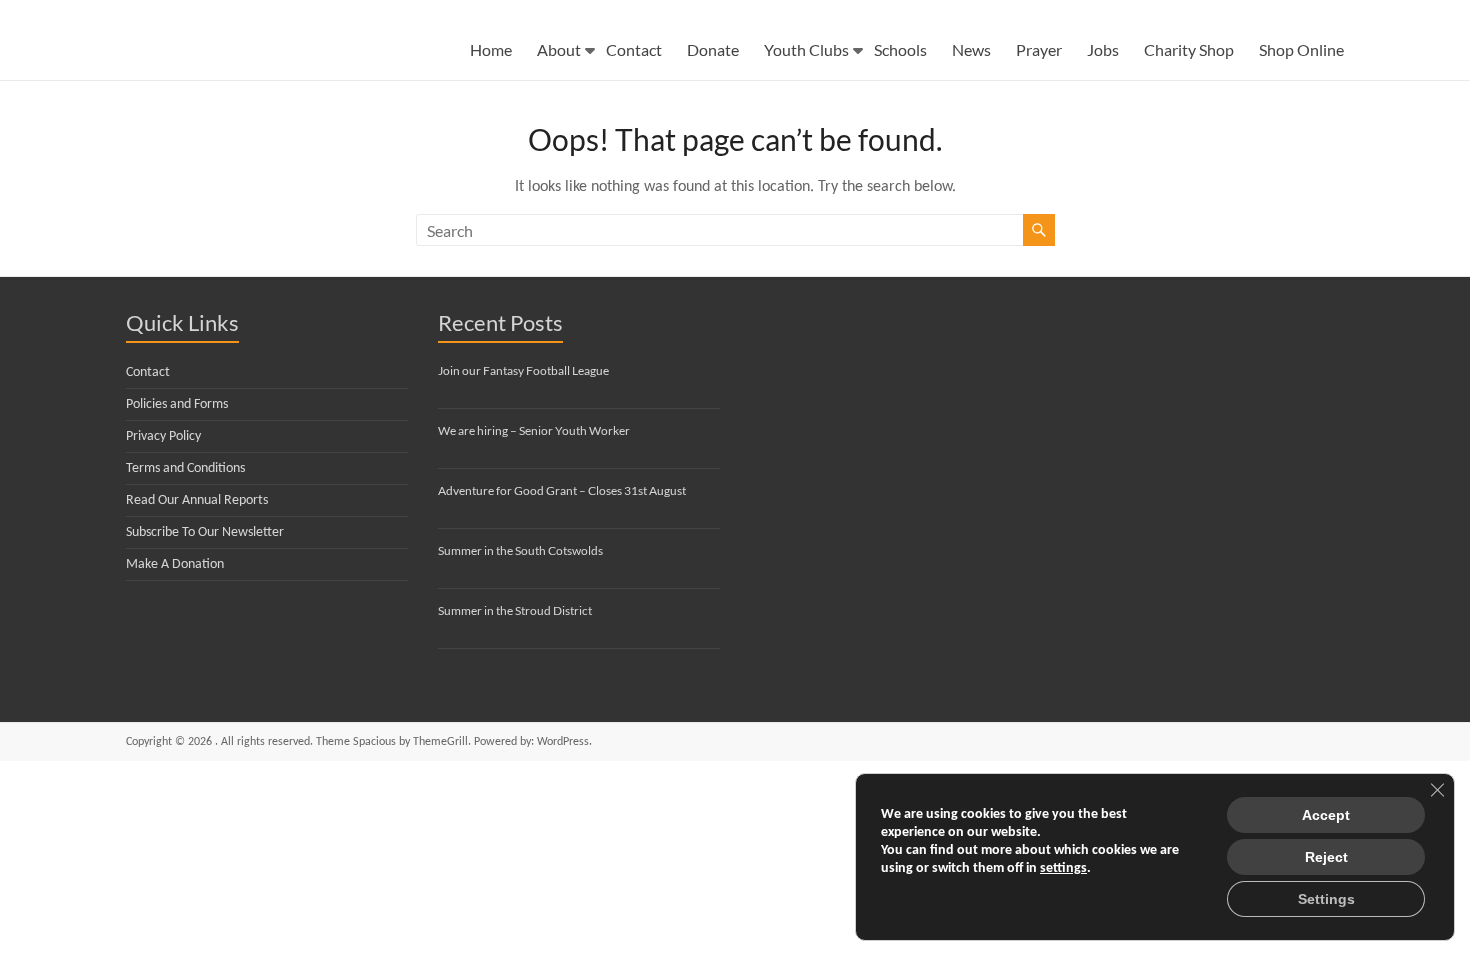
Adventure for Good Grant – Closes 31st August (562, 490)
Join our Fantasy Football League (523, 370)
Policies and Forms (177, 404)
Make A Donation (175, 564)
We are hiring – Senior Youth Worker (534, 430)
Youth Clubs (806, 49)
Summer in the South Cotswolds (520, 550)
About (559, 49)
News (971, 49)
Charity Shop (1189, 49)
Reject (1326, 857)
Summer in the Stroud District (515, 610)
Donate (713, 49)
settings (1063, 868)
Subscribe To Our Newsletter (205, 532)
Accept (1326, 815)
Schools (900, 49)
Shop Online (1301, 49)
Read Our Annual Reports (197, 500)
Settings (1326, 899)
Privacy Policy (163, 436)
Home (491, 49)
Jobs (1103, 49)
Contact (634, 49)
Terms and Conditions (185, 468)
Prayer (1039, 49)
